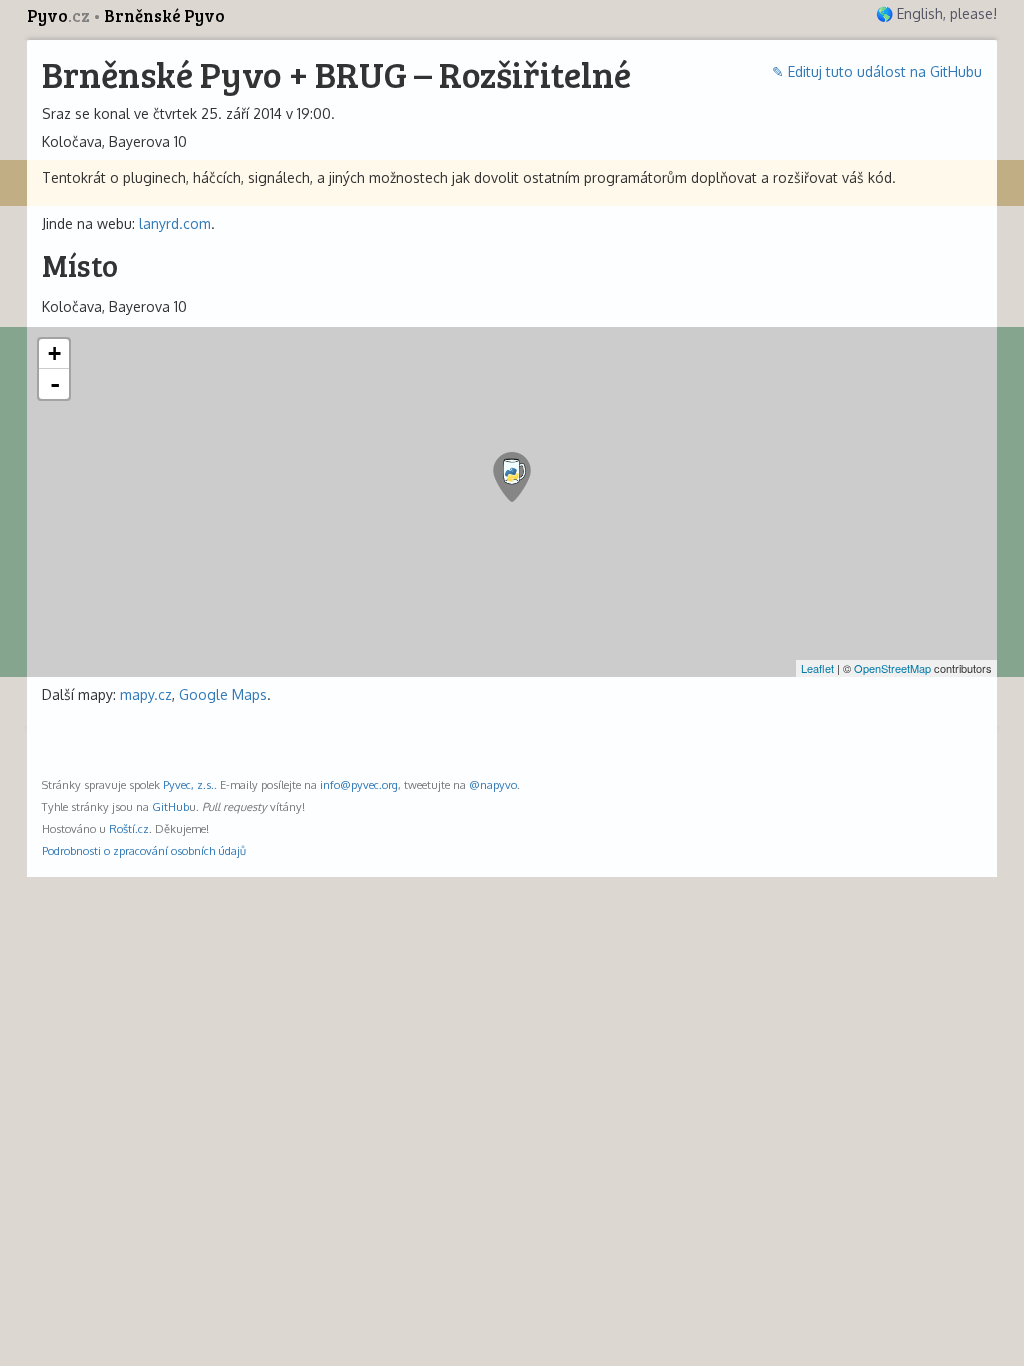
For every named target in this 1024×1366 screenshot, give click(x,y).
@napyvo (493, 784)
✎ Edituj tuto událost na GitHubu (877, 71)
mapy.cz (146, 694)
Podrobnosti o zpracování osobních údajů (144, 850)
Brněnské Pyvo (164, 15)
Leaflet (817, 668)
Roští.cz (129, 828)
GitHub (170, 806)
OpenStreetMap (892, 668)
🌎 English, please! (936, 13)
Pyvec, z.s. (188, 784)
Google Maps (223, 694)
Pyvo (58, 15)
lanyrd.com (175, 223)
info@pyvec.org (359, 784)
